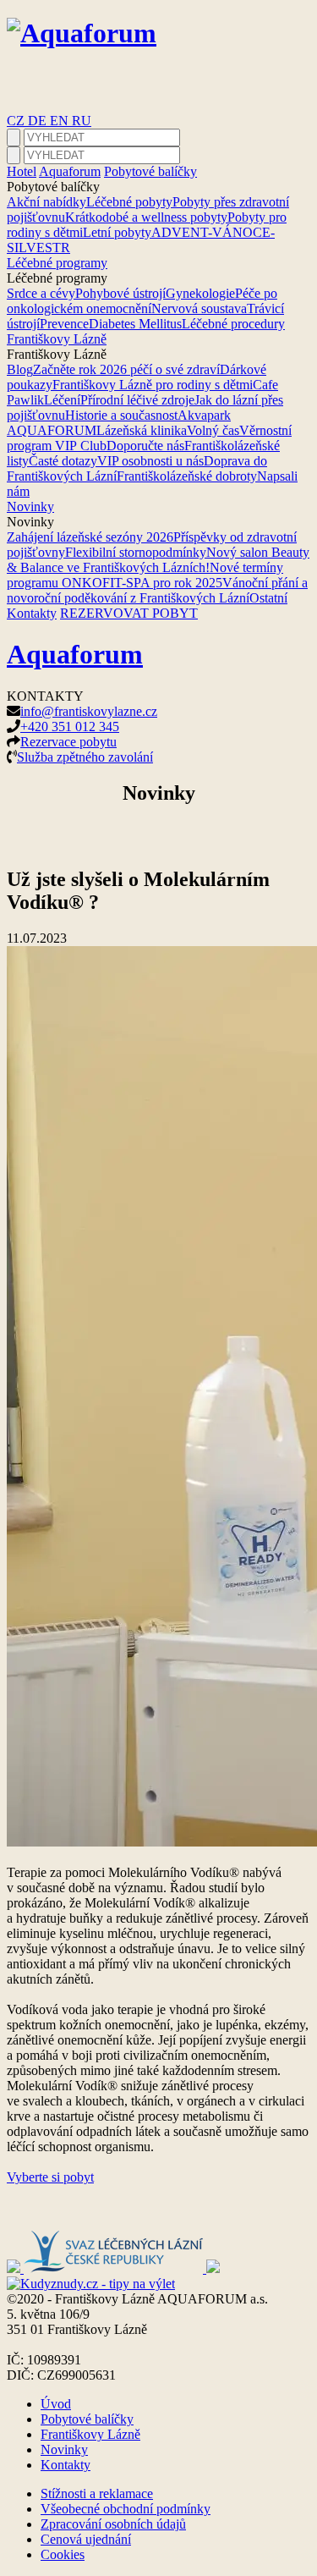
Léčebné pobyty (129, 202)
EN (61, 121)
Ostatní (268, 598)
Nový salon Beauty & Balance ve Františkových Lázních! (158, 560)
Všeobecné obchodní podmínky (126, 2509)
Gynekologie (200, 293)
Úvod (56, 2404)
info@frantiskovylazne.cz (89, 711)
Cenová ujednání (86, 2539)
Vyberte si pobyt (50, 2177)
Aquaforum (70, 171)
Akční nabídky (46, 202)
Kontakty (32, 613)
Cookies (63, 2554)
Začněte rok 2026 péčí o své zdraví (126, 369)
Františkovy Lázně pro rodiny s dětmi (153, 385)
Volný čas (213, 430)
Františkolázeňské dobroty (187, 476)
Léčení (62, 400)
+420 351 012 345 (70, 727)
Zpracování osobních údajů (113, 2524)
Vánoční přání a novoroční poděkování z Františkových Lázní (157, 590)
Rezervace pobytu (68, 742)
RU (82, 121)
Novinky (30, 506)
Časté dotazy (63, 461)
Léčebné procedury (233, 324)
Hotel (22, 171)
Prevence (64, 324)
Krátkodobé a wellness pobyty (146, 217)
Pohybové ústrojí (120, 293)
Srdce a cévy (41, 293)
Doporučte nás (145, 446)
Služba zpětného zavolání (85, 757)
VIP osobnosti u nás (150, 461)
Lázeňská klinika (142, 430)
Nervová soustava (199, 308)
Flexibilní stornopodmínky (136, 552)
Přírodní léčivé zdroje (137, 400)
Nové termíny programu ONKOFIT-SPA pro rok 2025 (145, 575)
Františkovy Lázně (57, 339)
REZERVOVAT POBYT (129, 613)
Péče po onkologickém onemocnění (142, 301)
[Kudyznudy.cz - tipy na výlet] (91, 2284)
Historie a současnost (121, 415)
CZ (17, 121)
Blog (20, 369)
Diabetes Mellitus (135, 324)
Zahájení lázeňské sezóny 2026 (90, 537)
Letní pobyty (117, 232)
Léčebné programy (57, 263)
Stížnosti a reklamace (97, 2493)
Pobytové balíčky (150, 171)
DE (39, 121)
